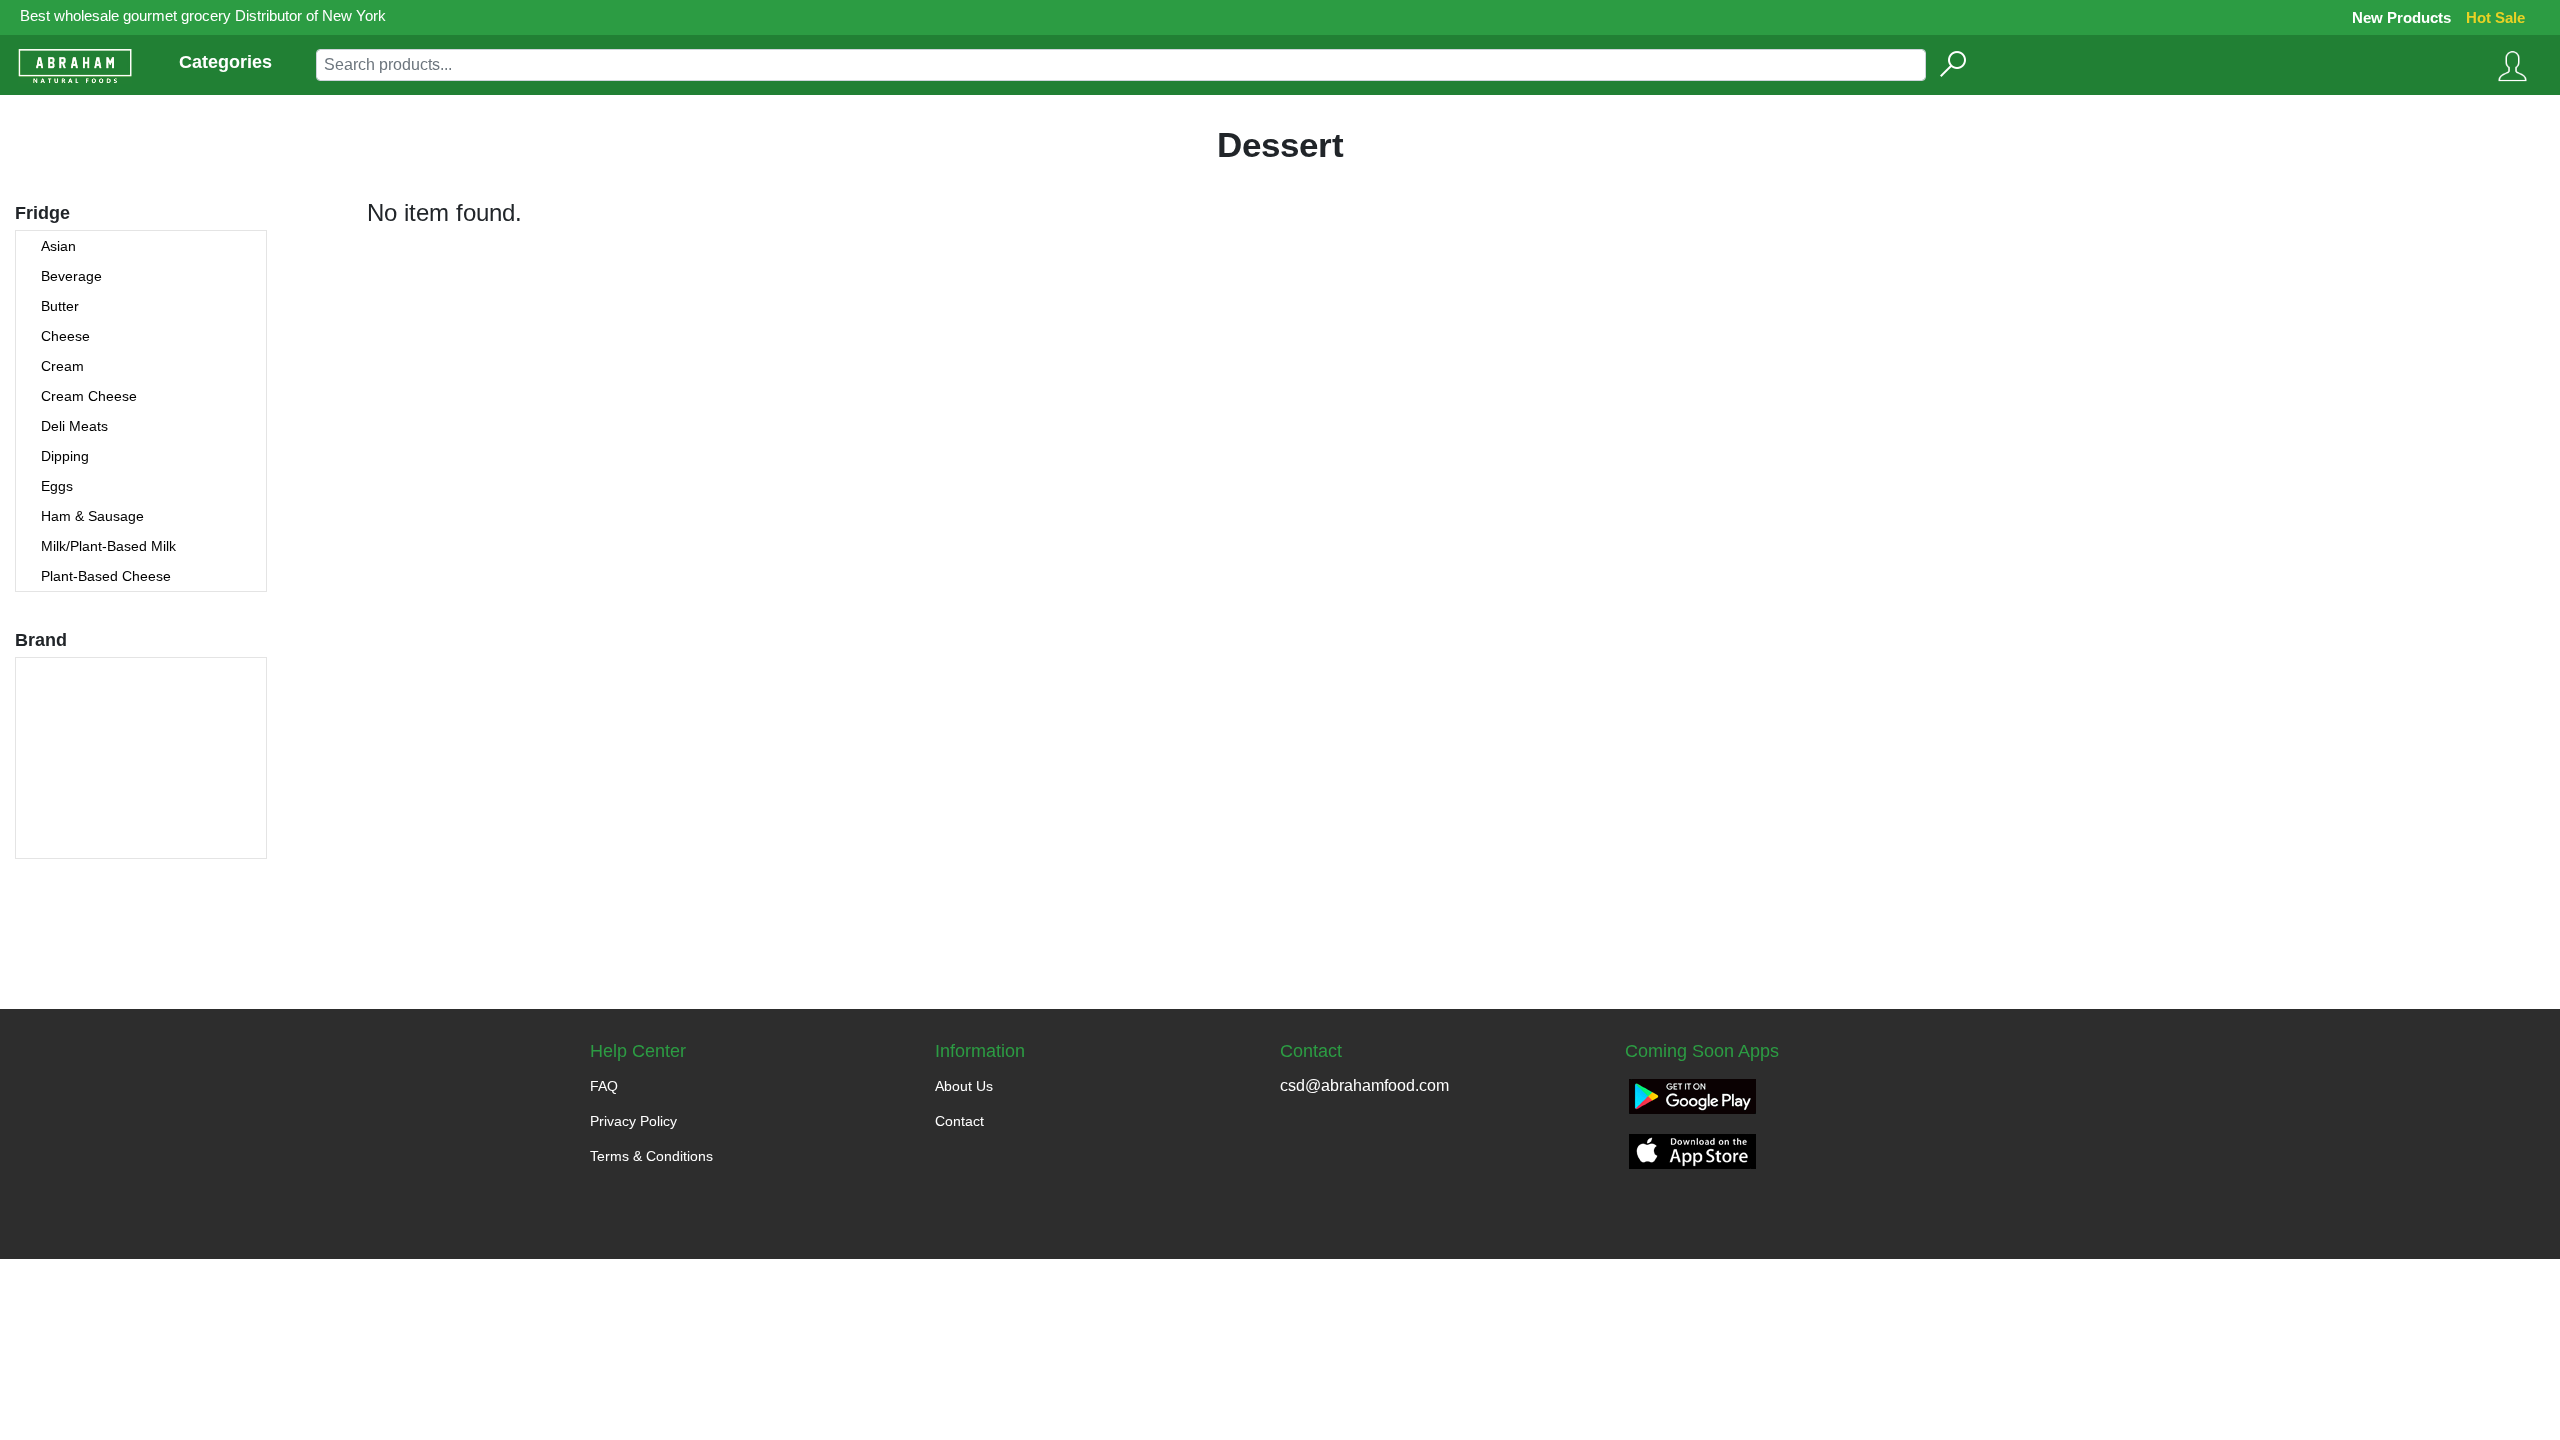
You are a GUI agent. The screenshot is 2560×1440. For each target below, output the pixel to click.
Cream (62, 366)
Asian (58, 246)
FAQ (604, 1086)
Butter (60, 306)
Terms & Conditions (651, 1156)
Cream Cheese (89, 396)
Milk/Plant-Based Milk (108, 546)
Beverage (71, 276)
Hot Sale (2495, 17)
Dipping (65, 456)
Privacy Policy (633, 1121)
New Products (2401, 17)
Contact (959, 1121)
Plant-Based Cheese (106, 576)
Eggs (57, 486)
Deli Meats (74, 426)
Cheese (65, 336)
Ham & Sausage (92, 516)
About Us (964, 1086)
